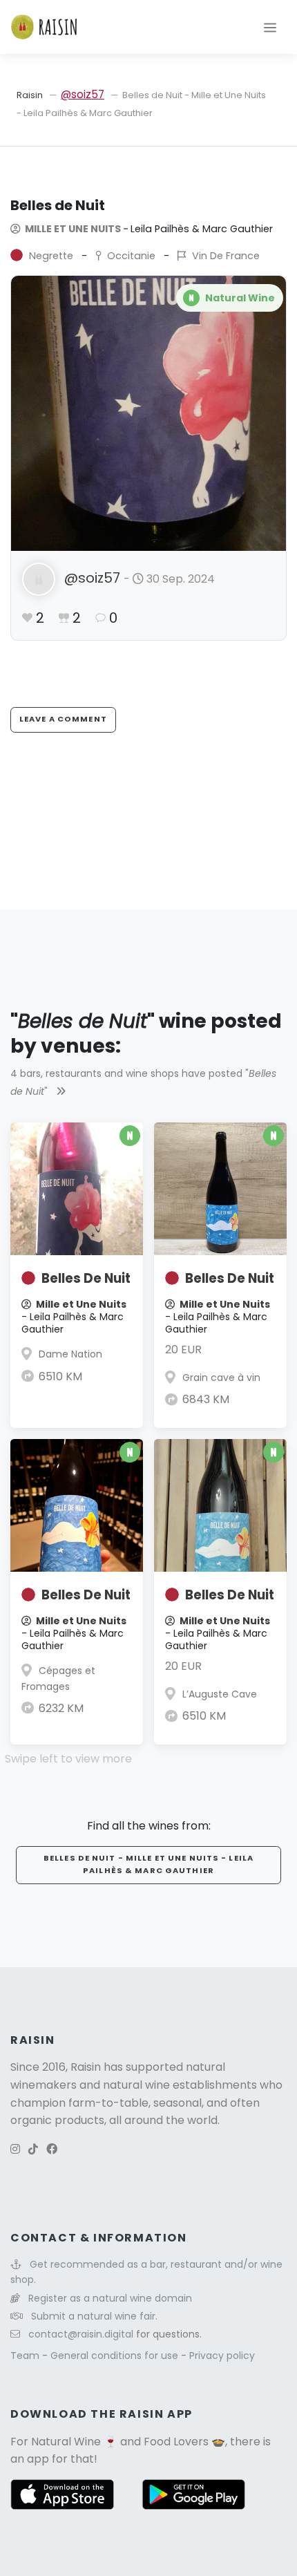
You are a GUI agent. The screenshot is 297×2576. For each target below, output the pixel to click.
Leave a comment (63, 719)
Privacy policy (222, 2356)
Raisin (30, 95)
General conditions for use (116, 2356)
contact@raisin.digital (81, 2334)
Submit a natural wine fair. (94, 2316)
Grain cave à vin (221, 1378)
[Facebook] (52, 2149)
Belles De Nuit (86, 1278)
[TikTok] (33, 2149)
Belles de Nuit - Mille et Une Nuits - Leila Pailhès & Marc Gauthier (148, 1864)
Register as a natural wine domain (110, 2298)
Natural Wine (66, 2442)
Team (26, 2356)
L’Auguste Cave (220, 1694)
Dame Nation (70, 1354)
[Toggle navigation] (270, 27)
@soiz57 (83, 94)
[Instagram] (15, 2149)
